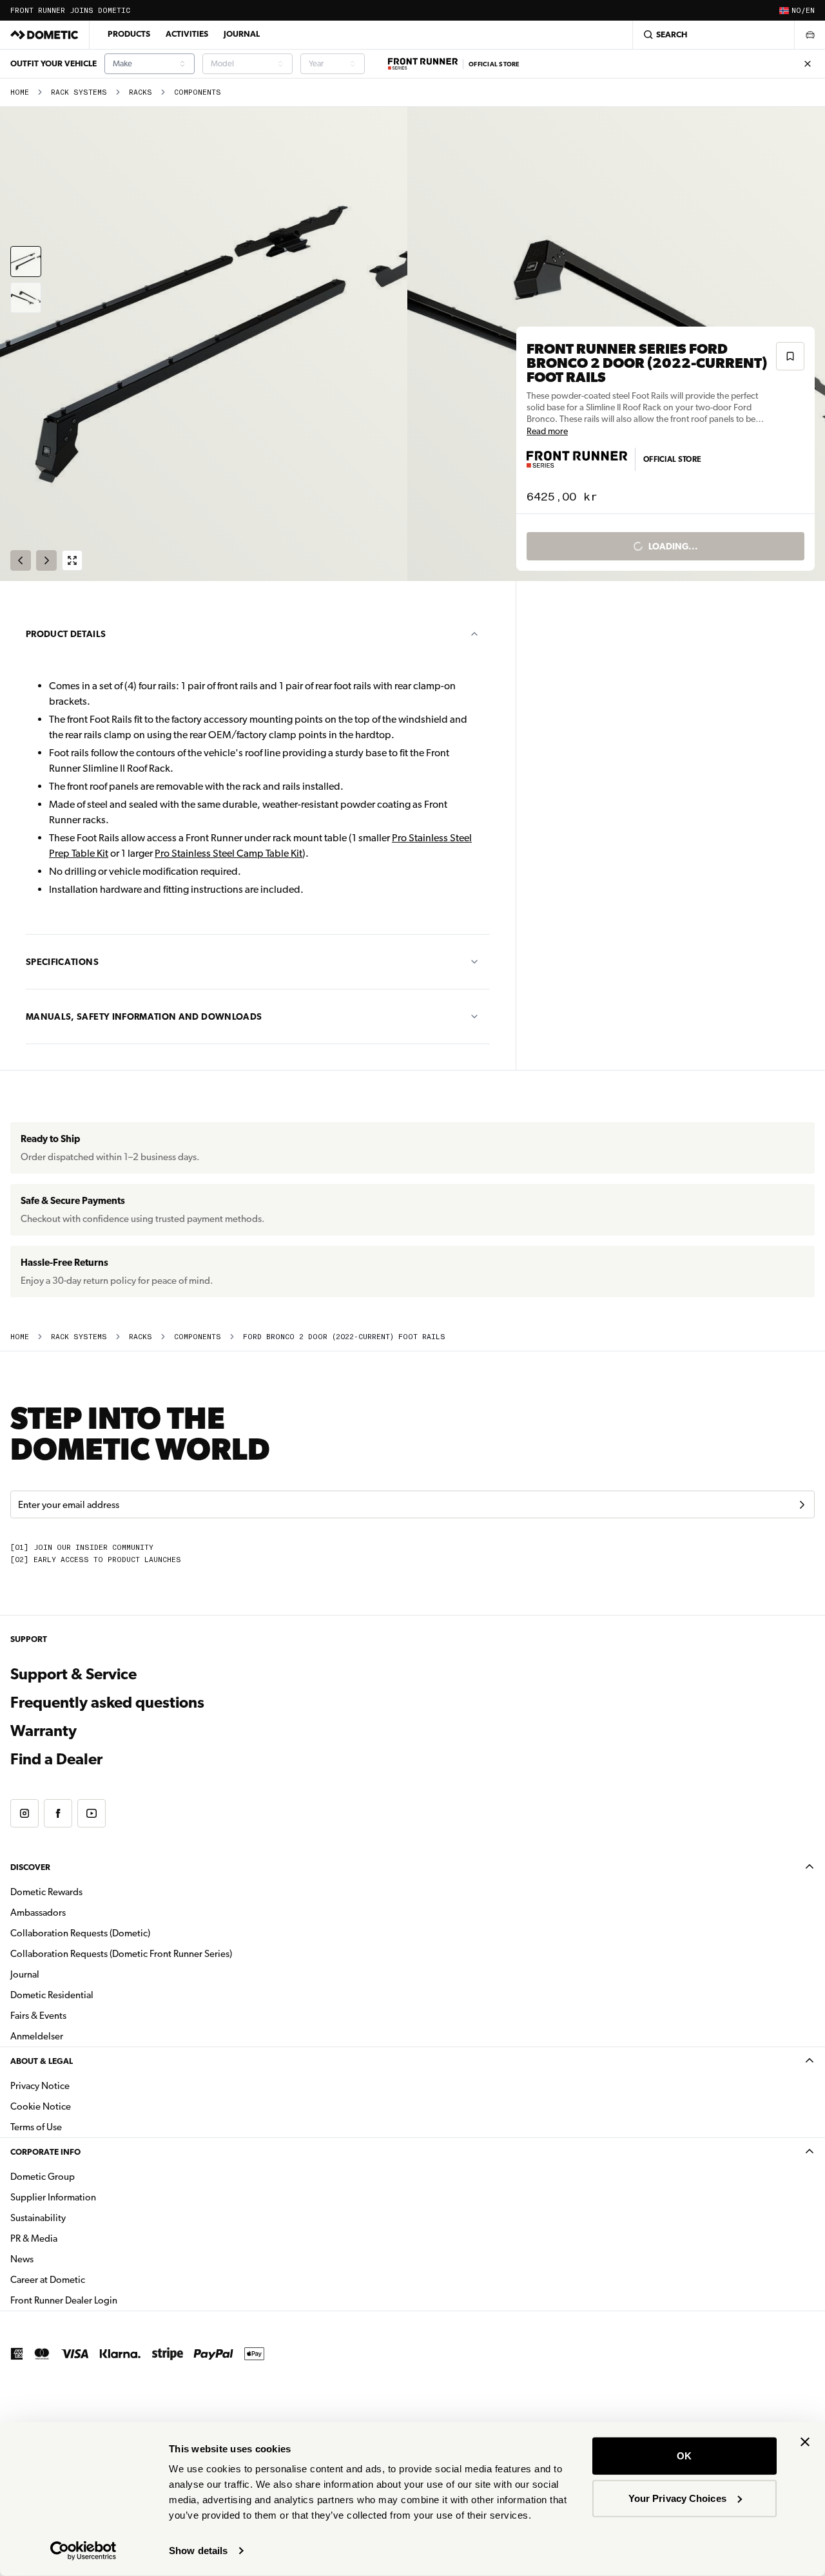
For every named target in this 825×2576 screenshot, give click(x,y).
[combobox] (150, 64)
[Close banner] (805, 2442)
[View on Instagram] (24, 1813)
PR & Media (74, 2238)
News (63, 2259)
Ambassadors (38, 1913)
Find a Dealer (56, 1759)
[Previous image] (206, 344)
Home (20, 92)
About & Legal (42, 2061)
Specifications (62, 962)
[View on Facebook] (58, 1813)
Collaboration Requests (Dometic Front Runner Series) (121, 1954)
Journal (242, 34)
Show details (198, 2551)
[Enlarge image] (72, 560)
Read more (547, 431)
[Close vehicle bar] (808, 64)
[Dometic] (44, 35)
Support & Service (73, 1674)
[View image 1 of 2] (26, 262)
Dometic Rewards (46, 1892)
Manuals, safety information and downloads (144, 1016)
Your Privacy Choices (677, 2498)
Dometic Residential (92, 1995)
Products (129, 34)
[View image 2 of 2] (26, 298)
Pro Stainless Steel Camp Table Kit (228, 853)
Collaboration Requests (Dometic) (80, 1933)
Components (198, 92)
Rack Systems (79, 92)
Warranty (44, 1731)
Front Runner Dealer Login (104, 2300)
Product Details (66, 634)
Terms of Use (36, 2127)
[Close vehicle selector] (810, 35)
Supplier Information (53, 2197)
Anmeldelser (37, 2036)
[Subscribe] (802, 1505)
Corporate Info (45, 2152)
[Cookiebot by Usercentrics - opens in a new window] (83, 2551)
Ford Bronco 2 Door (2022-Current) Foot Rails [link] (344, 1337)
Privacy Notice (40, 2086)
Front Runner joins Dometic (70, 11)
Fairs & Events (38, 2016)
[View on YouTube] (92, 1813)
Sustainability (38, 2218)
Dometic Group (83, 2176)
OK (684, 2456)
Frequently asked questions (107, 1703)
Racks (141, 92)
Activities (187, 34)
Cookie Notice (41, 2106)
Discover (30, 1867)
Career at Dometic (88, 2279)
